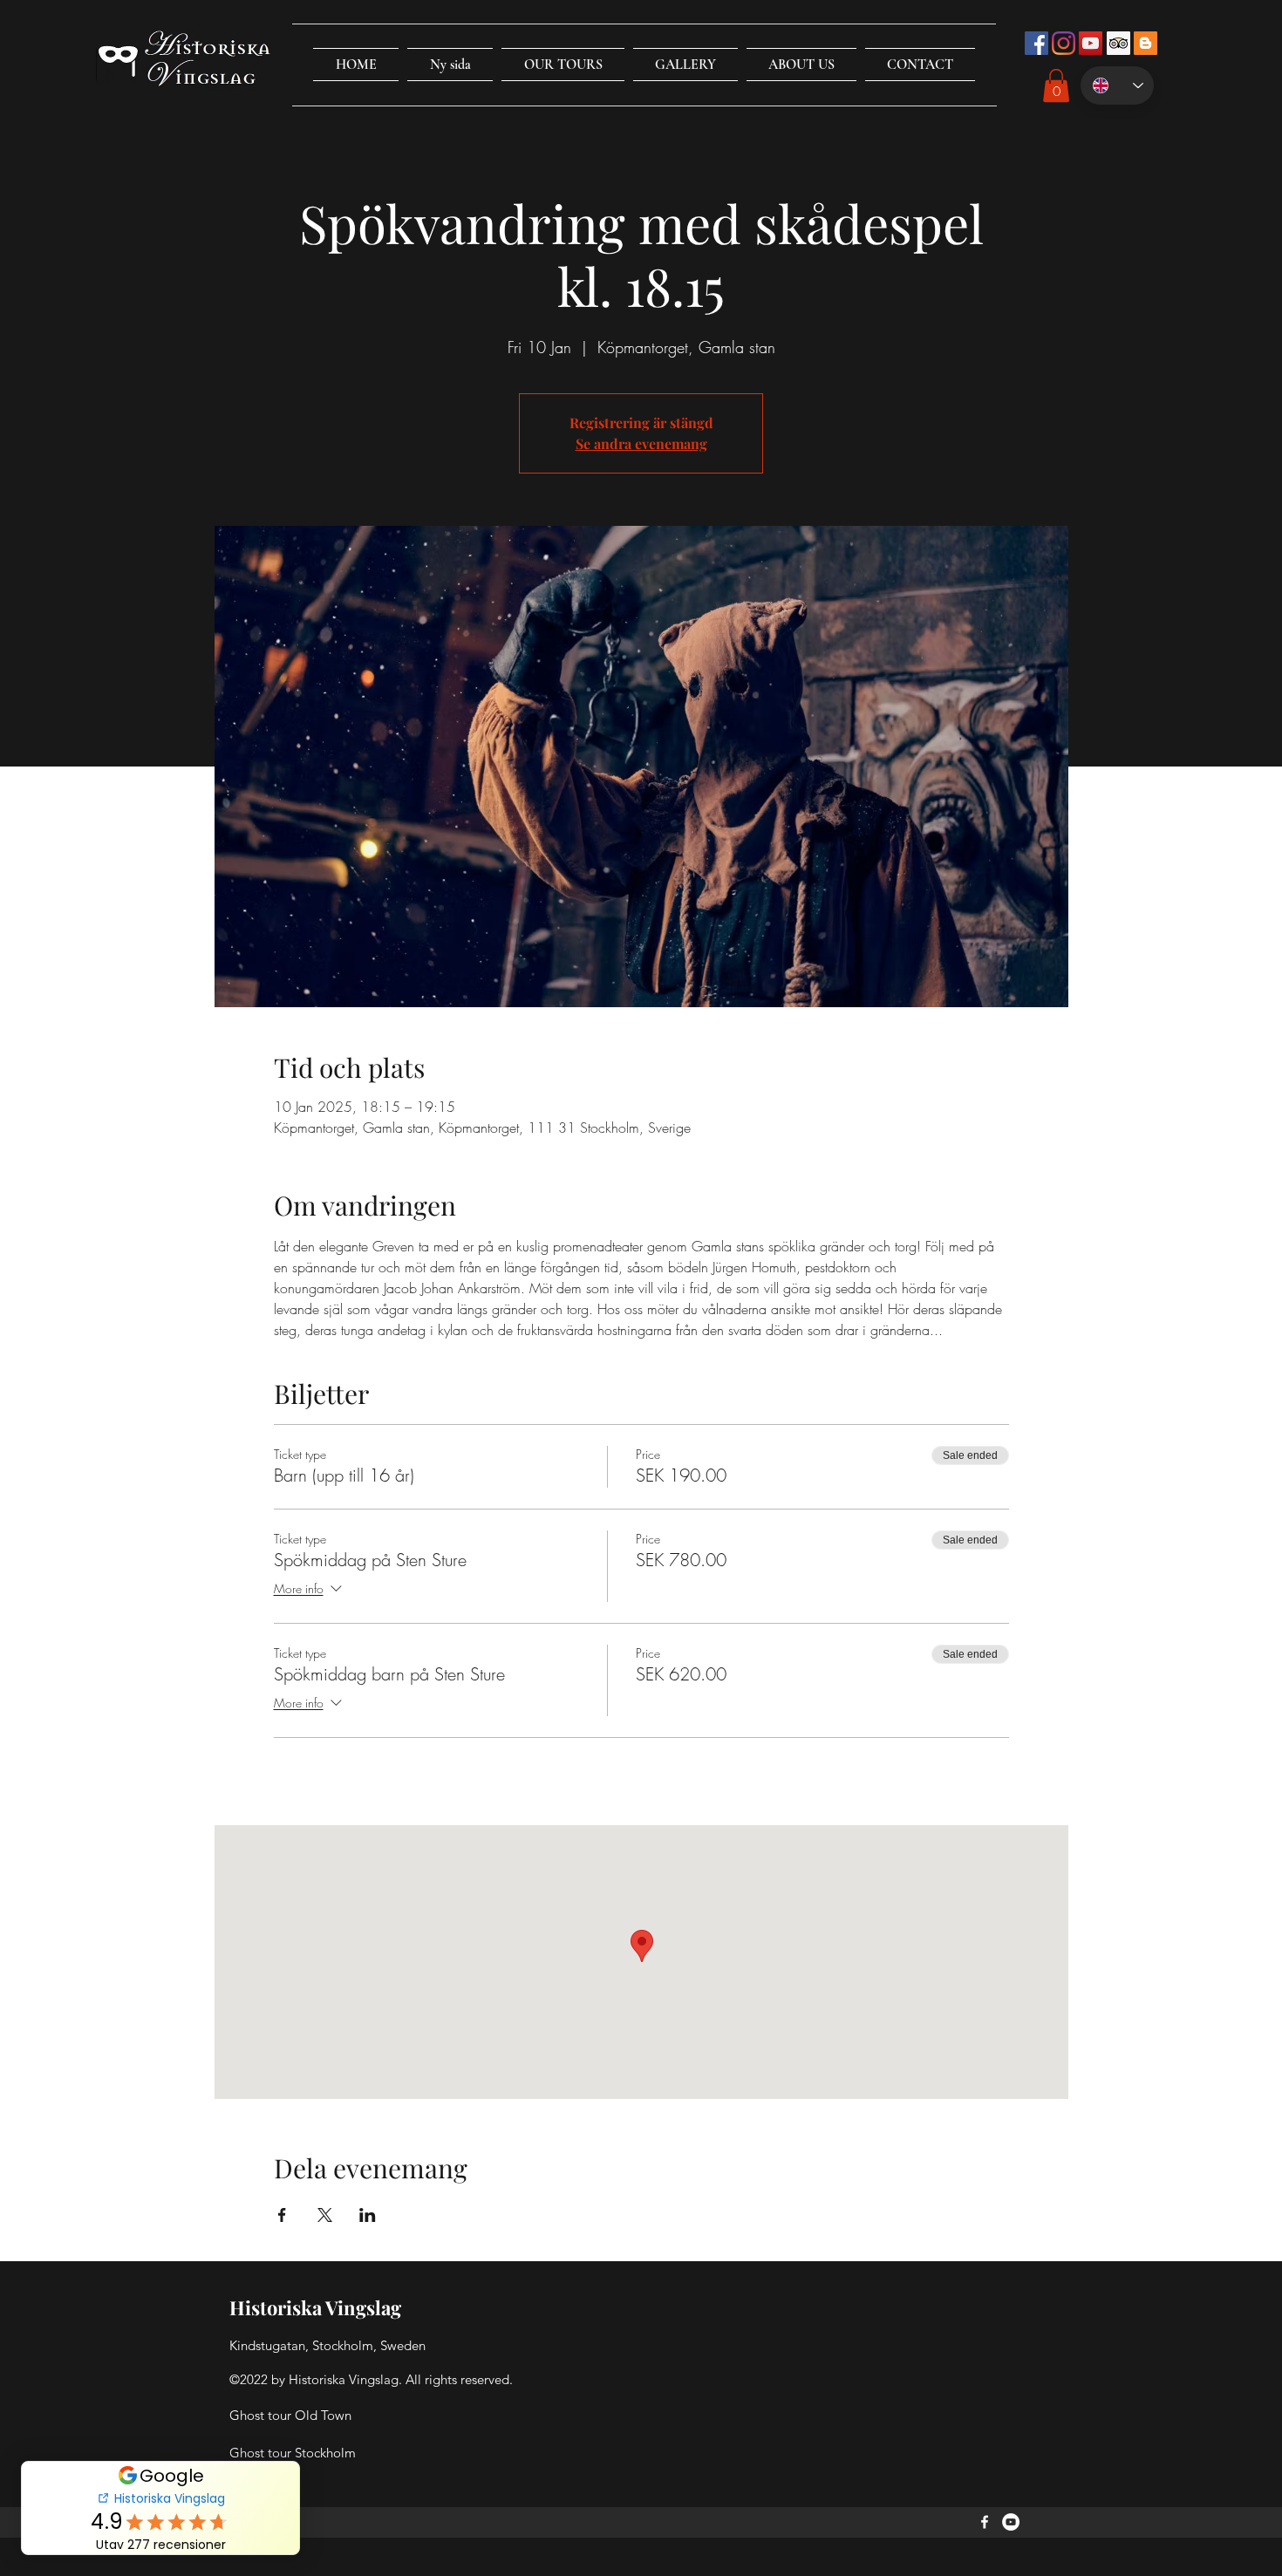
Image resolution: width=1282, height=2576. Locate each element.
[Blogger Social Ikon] (1146, 43)
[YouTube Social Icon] (1091, 43)
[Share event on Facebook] (282, 2215)
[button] (563, 65)
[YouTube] (1011, 2522)
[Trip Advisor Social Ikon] (1118, 43)
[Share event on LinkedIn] (368, 2215)
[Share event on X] (325, 2215)
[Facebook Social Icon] (1037, 43)
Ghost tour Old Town (290, 2415)
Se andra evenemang (641, 443)
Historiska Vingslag (315, 2307)
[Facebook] (985, 2522)
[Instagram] (1064, 43)
